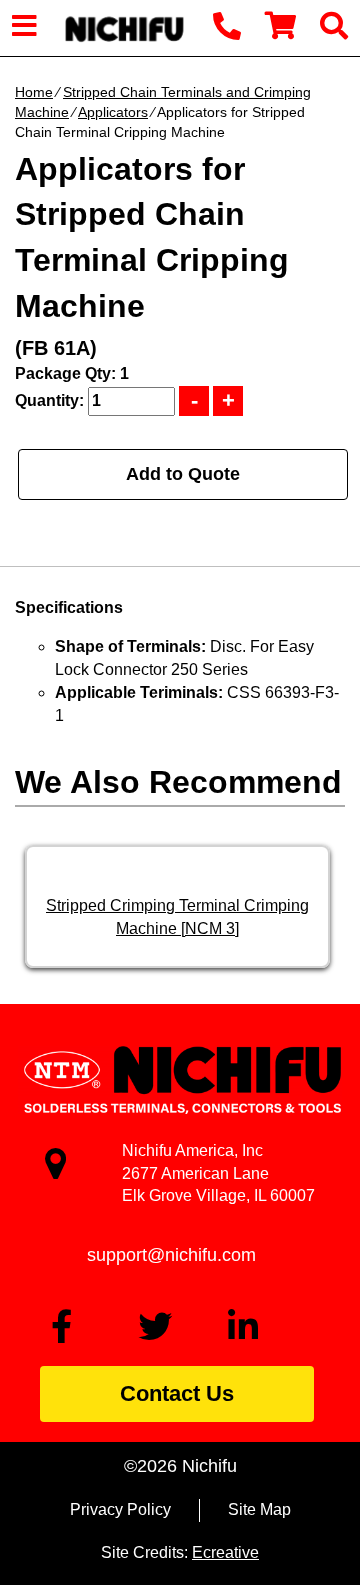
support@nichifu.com (171, 1255)
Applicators (113, 112)
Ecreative (225, 1552)
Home (34, 92)
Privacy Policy (120, 1509)
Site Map (259, 1509)
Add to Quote (183, 474)
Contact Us (177, 1393)
